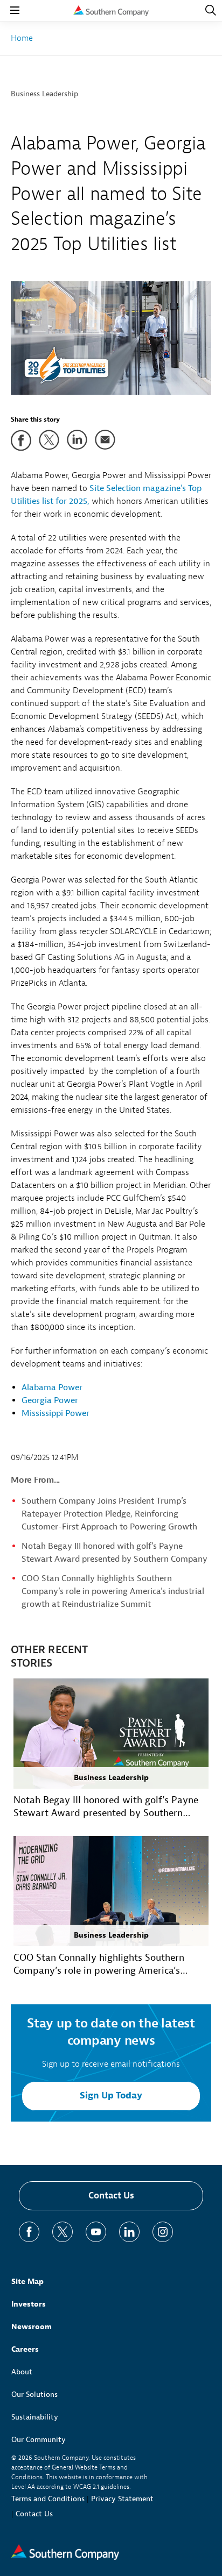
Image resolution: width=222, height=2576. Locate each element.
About (22, 2372)
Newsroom (32, 2327)
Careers (25, 2349)
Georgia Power (50, 1400)
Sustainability (35, 2417)
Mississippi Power (55, 1413)
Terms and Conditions (48, 2499)
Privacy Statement (122, 2499)
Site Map (27, 2282)
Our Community (39, 2440)
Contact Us (111, 2196)
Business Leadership (44, 94)
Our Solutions (34, 2394)
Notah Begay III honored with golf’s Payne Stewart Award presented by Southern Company (106, 1807)
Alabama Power (52, 1387)
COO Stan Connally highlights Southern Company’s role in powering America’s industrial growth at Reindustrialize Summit (113, 1591)
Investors (29, 2304)
